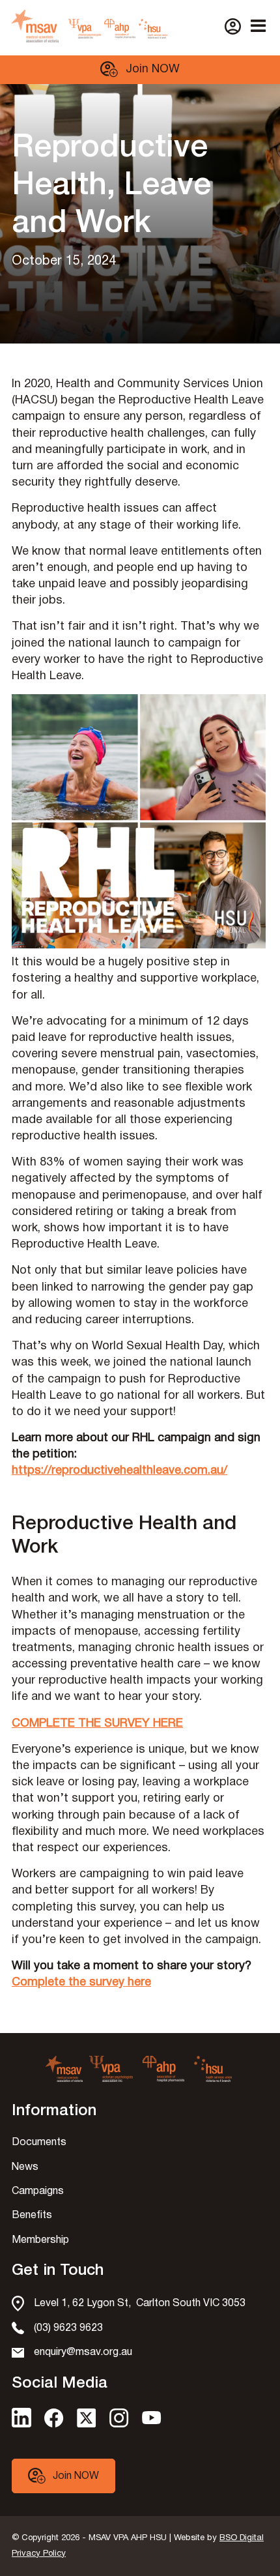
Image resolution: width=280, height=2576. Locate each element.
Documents (39, 2143)
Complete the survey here (81, 1983)
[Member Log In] (233, 26)
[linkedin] (21, 2424)
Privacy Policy (39, 2554)
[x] (87, 2424)
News (25, 2167)
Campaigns (38, 2191)
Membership (40, 2240)
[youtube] (152, 2421)
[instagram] (119, 2424)
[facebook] (54, 2424)
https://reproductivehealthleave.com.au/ (119, 1471)
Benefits (32, 2216)
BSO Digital (242, 2538)
